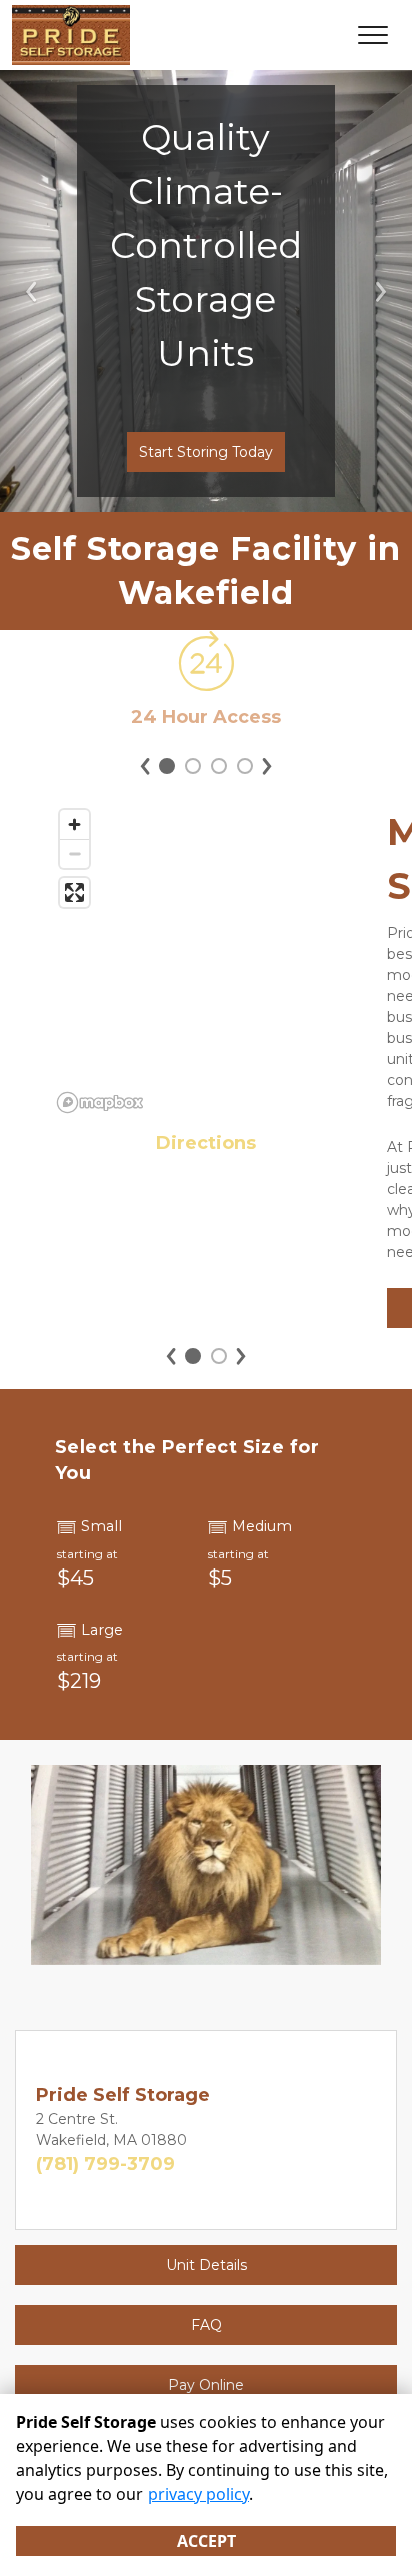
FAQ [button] (206, 2325)
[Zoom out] (74, 853)
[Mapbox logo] (100, 1102)
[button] (31, 291)
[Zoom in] (74, 824)
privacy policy (198, 2494)
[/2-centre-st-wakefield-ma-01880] (206, 681)
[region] (206, 960)
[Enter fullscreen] (74, 892)
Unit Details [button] (206, 2265)
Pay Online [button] (206, 2385)
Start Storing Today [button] (206, 452)
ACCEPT (206, 2541)
